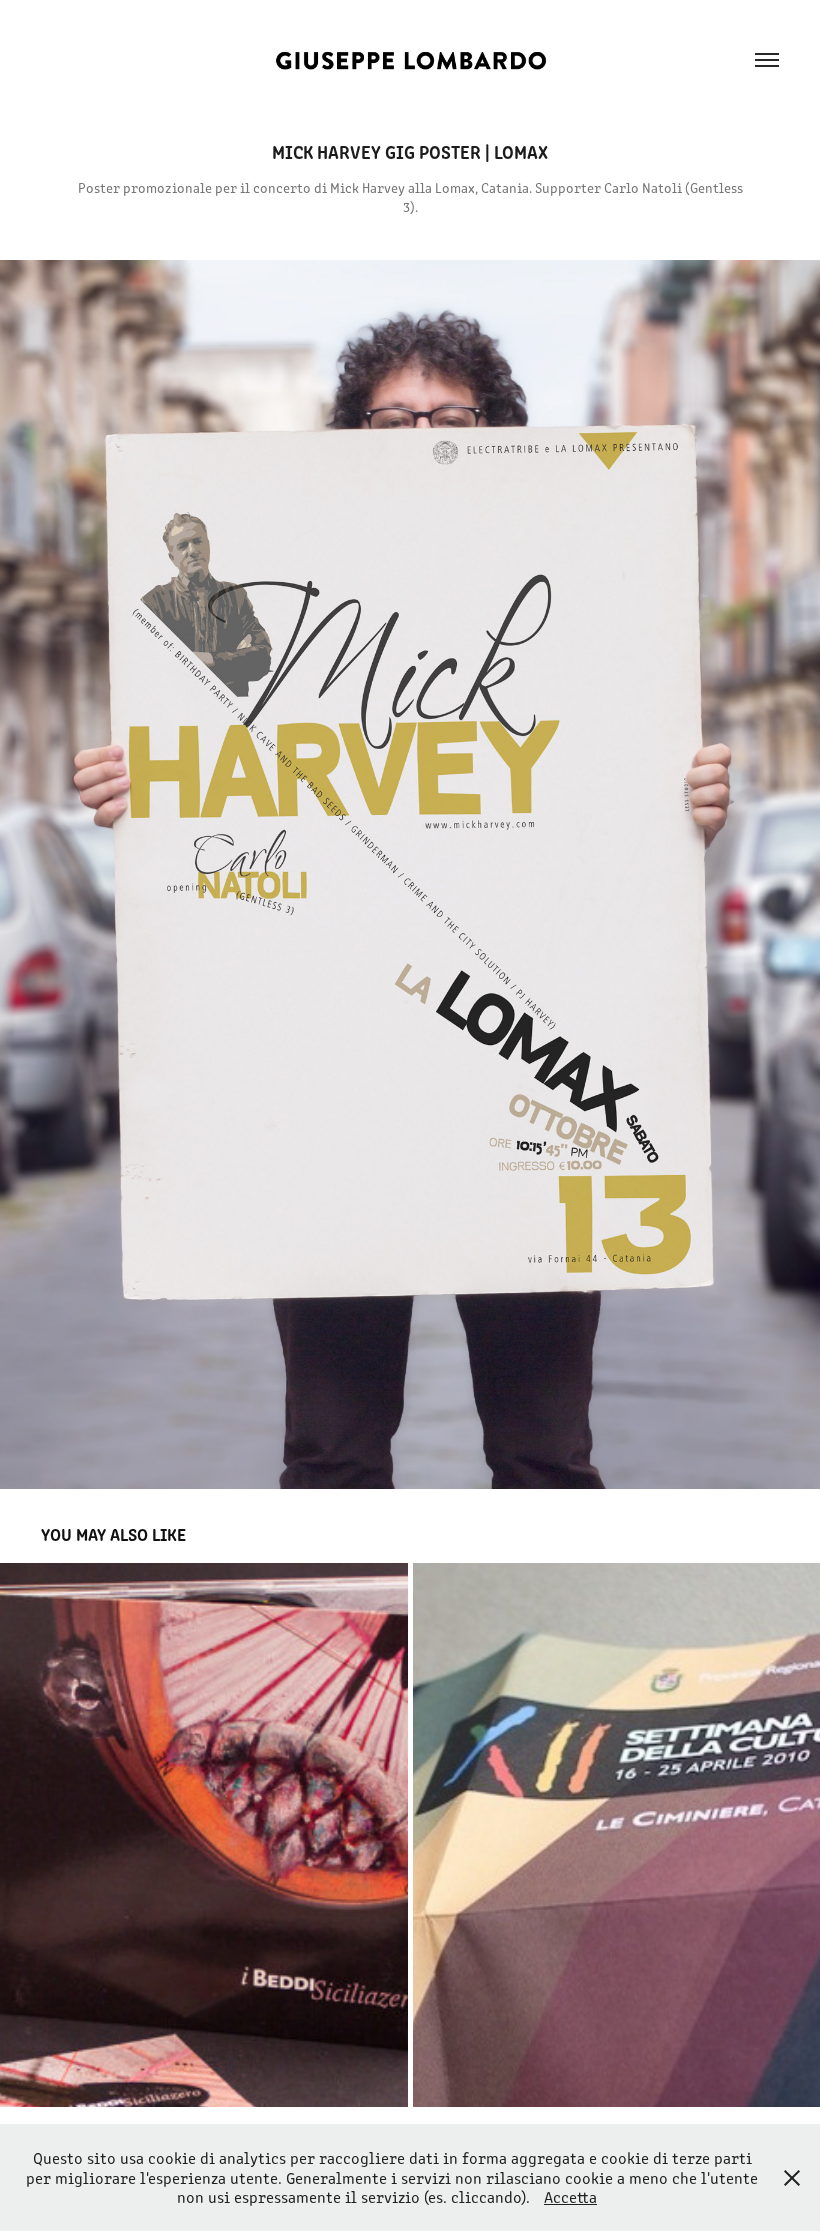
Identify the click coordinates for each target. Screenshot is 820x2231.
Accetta (570, 2196)
